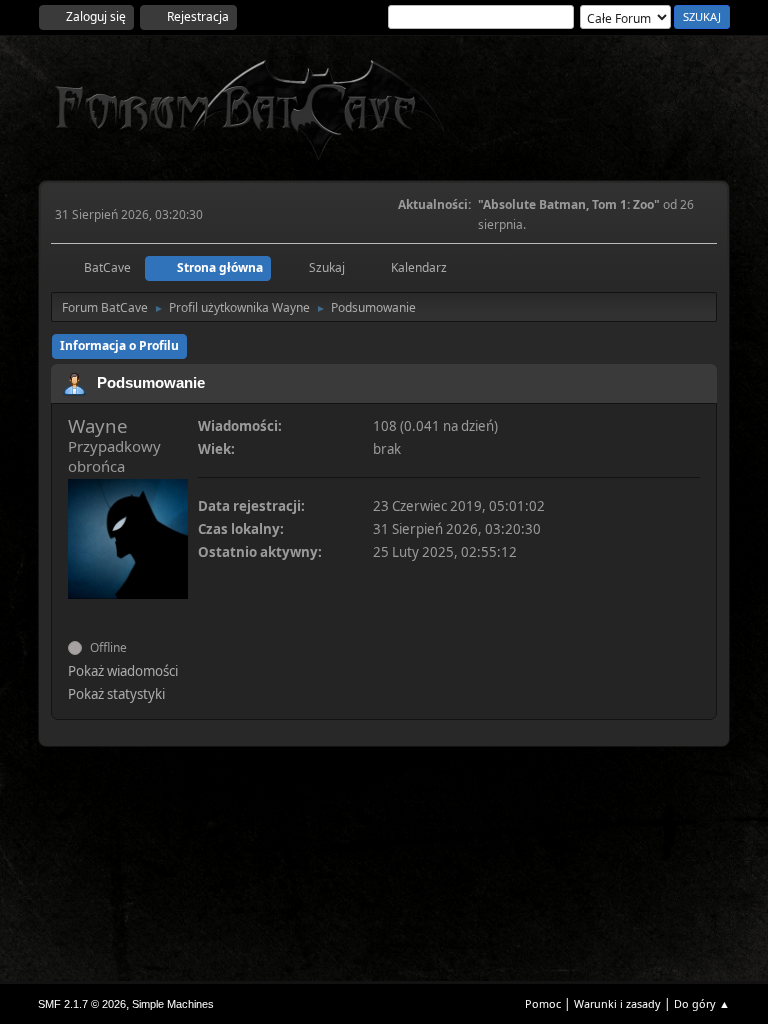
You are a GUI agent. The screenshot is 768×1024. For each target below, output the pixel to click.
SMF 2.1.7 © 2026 (82, 1004)
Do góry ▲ (702, 1003)
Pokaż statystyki (116, 694)
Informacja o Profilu (119, 345)
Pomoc (543, 1003)
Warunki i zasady (617, 1003)
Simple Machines (173, 1004)
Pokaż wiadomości (123, 671)
